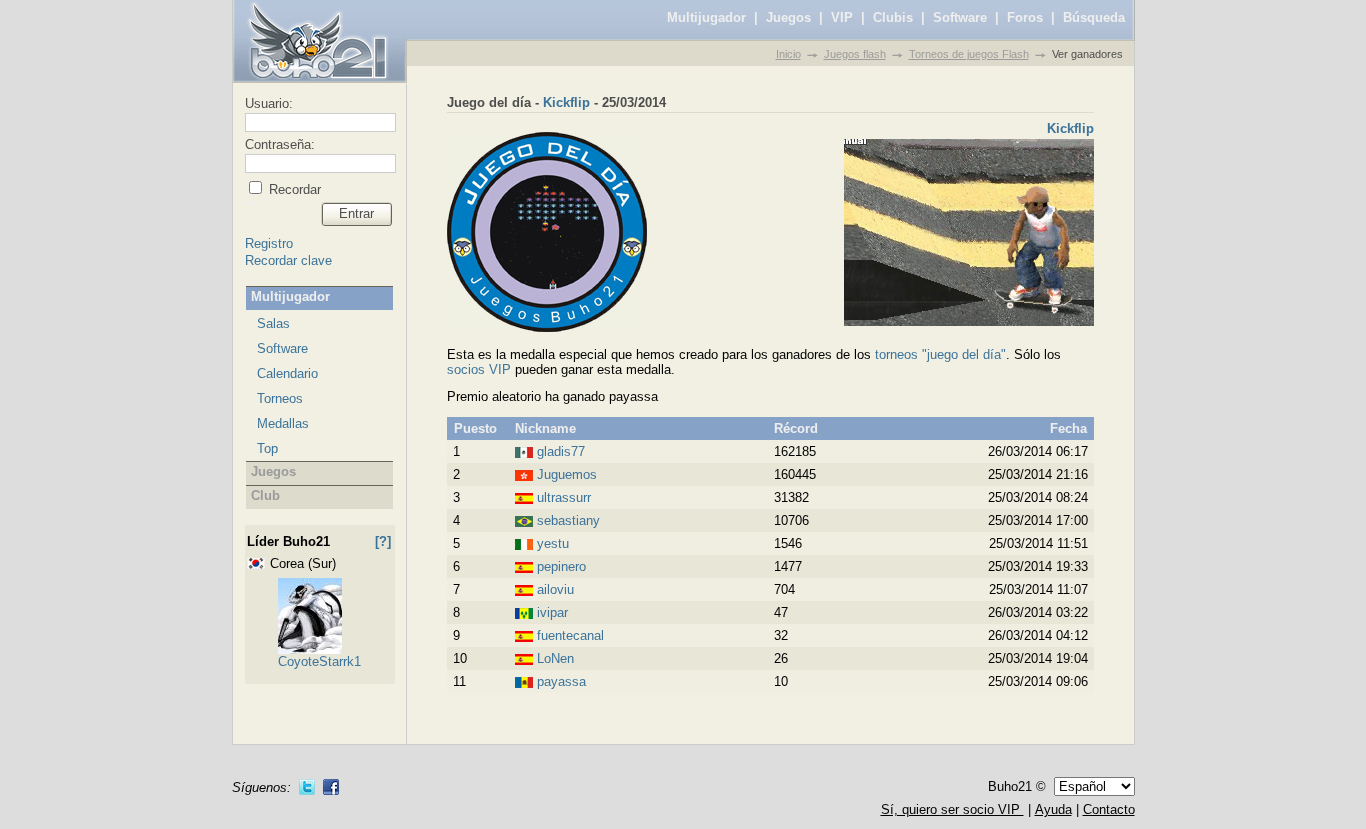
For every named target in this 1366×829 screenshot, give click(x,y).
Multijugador (706, 17)
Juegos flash (855, 54)
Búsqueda (1094, 17)
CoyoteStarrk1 (319, 661)
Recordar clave (288, 260)
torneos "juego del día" (940, 354)
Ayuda (1053, 809)
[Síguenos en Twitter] (307, 787)
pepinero (561, 566)
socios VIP (479, 369)
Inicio (788, 54)
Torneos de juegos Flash (969, 54)
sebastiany (568, 520)
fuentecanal (570, 635)
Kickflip (566, 102)
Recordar (293, 189)
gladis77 (561, 451)
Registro (269, 243)
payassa (561, 681)
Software (960, 17)
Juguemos (567, 474)
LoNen (555, 658)
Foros (1025, 17)
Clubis (893, 17)
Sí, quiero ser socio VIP (952, 809)
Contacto (1109, 809)
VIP (842, 17)
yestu (553, 543)
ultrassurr (564, 497)
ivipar (552, 612)
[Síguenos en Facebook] (331, 787)
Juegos (788, 17)
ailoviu (555, 589)
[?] (383, 541)
